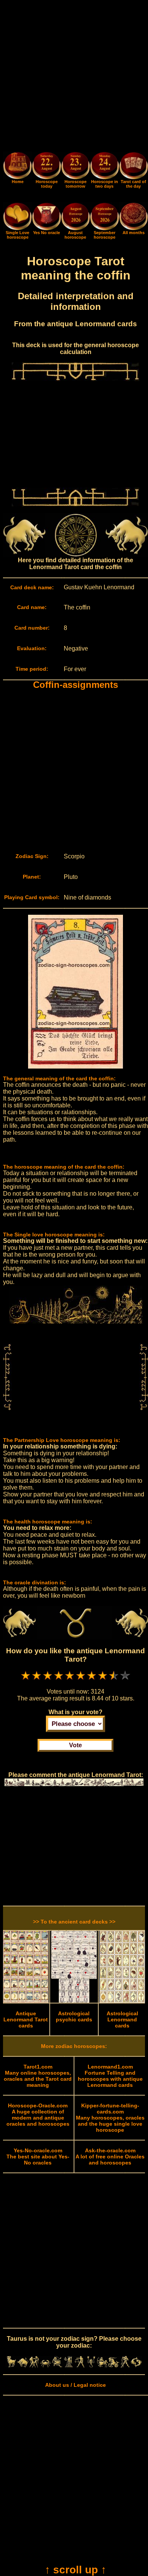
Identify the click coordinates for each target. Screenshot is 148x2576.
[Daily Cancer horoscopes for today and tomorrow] (46, 2365)
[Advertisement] (74, 77)
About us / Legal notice (76, 2385)
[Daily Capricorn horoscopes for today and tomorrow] (114, 2365)
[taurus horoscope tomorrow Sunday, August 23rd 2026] (76, 167)
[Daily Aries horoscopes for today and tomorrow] (11, 2365)
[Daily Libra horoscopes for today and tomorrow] (80, 2365)
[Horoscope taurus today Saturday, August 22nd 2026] (17, 177)
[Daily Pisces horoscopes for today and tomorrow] (136, 2365)
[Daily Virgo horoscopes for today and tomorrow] (68, 2365)
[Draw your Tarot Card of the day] (134, 177)
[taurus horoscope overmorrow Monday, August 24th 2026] (104, 167)
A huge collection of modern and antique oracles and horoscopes (38, 2115)
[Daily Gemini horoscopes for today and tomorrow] (34, 2365)
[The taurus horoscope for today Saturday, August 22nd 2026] (46, 167)
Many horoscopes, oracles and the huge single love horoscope (110, 2118)
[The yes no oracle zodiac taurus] (46, 228)
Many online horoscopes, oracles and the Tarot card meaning (38, 2076)
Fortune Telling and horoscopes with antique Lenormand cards (110, 2076)
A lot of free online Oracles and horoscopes (110, 2157)
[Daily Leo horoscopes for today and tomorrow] (57, 2365)
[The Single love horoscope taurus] (17, 228)
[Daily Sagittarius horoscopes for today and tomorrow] (102, 2365)
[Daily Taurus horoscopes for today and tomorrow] (23, 2365)
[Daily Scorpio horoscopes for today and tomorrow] (91, 2365)
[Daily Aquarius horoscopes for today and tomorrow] (125, 2365)
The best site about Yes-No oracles (38, 2157)
